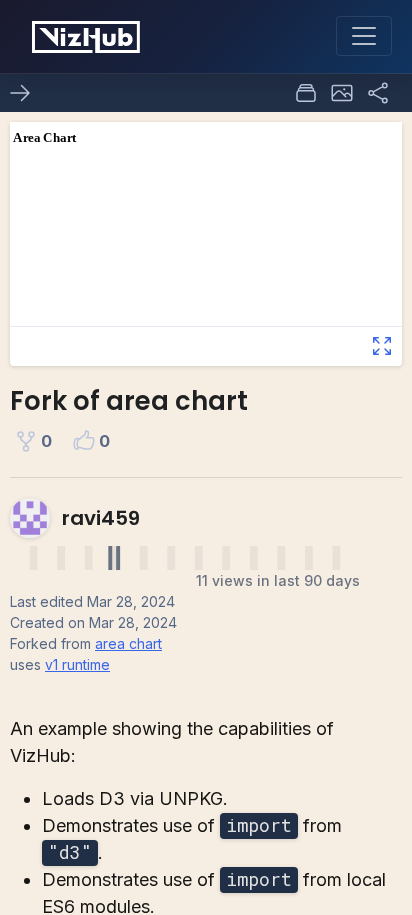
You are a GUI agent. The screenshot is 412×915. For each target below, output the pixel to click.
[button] (342, 93)
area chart (128, 643)
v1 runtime (77, 664)
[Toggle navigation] (364, 36)
